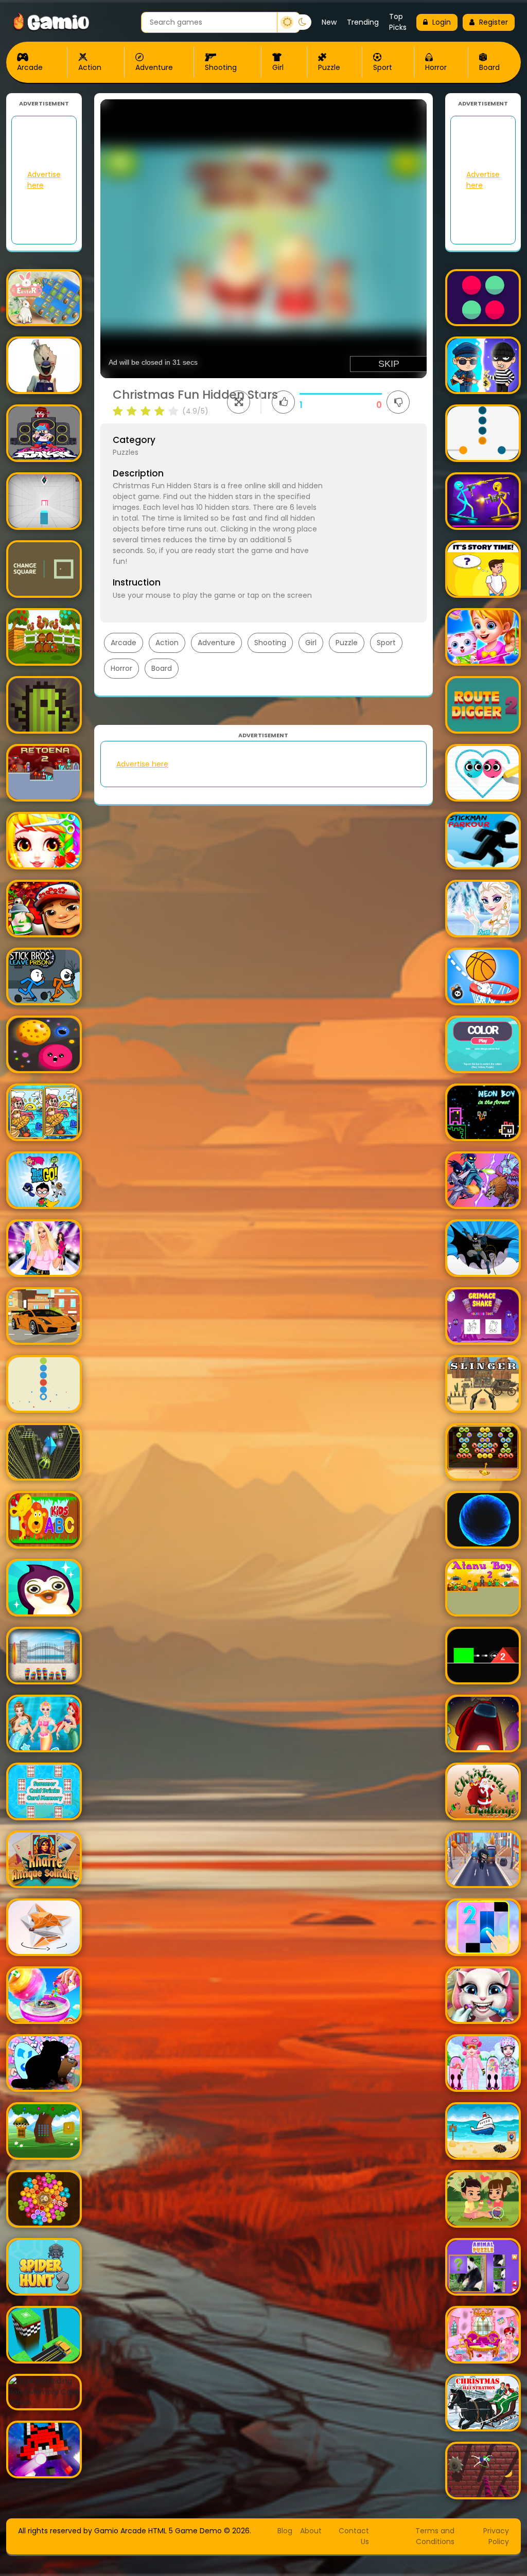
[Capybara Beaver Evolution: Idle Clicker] (44, 2063)
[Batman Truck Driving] (483, 1248)
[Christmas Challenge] (483, 1791)
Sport (383, 67)
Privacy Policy (496, 2536)
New (329, 22)
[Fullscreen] (239, 402)
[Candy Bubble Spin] (44, 2199)
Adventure (154, 67)
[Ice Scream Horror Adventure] (44, 365)
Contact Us (354, 2536)
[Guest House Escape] (44, 637)
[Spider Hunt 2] (44, 2267)
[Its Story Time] (483, 569)
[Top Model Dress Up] (44, 1248)
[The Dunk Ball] (483, 976)
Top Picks (398, 22)
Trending (363, 22)
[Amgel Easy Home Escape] (44, 1656)
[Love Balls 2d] (483, 773)
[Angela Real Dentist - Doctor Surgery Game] (483, 1995)
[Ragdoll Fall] (483, 2471)
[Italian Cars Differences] (44, 1316)
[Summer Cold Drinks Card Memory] (44, 1791)
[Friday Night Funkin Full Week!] (44, 433)
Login (442, 22)
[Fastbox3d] (44, 501)
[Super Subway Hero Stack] (44, 909)
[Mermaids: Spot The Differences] (44, 1112)
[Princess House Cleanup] (483, 2335)
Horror (436, 67)
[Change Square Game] (44, 569)
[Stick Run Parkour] (483, 841)
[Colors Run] (44, 1384)
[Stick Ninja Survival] (483, 1180)
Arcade (30, 67)
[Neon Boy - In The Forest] (483, 1112)
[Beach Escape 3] (483, 2131)
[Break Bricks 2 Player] (44, 2449)
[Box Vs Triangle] (483, 1656)
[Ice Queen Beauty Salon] (483, 909)
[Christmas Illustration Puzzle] (483, 2403)
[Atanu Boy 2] (483, 1588)
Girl (278, 67)
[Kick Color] (483, 433)
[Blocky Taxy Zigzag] (44, 2335)
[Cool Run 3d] (483, 1859)
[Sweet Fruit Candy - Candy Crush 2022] (44, 1995)
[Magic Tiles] (483, 1927)
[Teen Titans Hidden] (44, 1180)
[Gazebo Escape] (44, 2131)
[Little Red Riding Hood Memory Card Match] (44, 2392)
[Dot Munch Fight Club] (44, 1044)
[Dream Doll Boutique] (483, 637)
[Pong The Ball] (483, 298)
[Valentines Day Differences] (483, 2199)
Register (494, 22)
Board (489, 67)
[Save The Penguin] (44, 1588)
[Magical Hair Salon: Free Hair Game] (44, 841)
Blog (285, 2531)
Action (90, 67)
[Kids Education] (44, 1520)
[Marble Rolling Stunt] (44, 1452)
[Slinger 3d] (483, 1384)
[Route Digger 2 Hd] (483, 705)
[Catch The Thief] (483, 365)
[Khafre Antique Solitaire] (44, 1859)
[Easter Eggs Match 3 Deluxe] (44, 298)
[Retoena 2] (44, 773)
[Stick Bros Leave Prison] (44, 976)
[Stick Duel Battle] (483, 501)
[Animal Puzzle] (483, 2267)
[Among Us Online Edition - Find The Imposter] (483, 1724)
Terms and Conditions (435, 2536)
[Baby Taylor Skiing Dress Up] (483, 2063)
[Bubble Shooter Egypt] (483, 1452)
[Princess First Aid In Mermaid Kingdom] (44, 1724)
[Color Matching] (483, 1044)
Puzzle (329, 67)
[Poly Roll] (44, 1927)
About (311, 2531)
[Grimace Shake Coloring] (483, 1316)
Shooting (221, 67)
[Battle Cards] (44, 705)
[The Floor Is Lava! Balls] (483, 1520)
